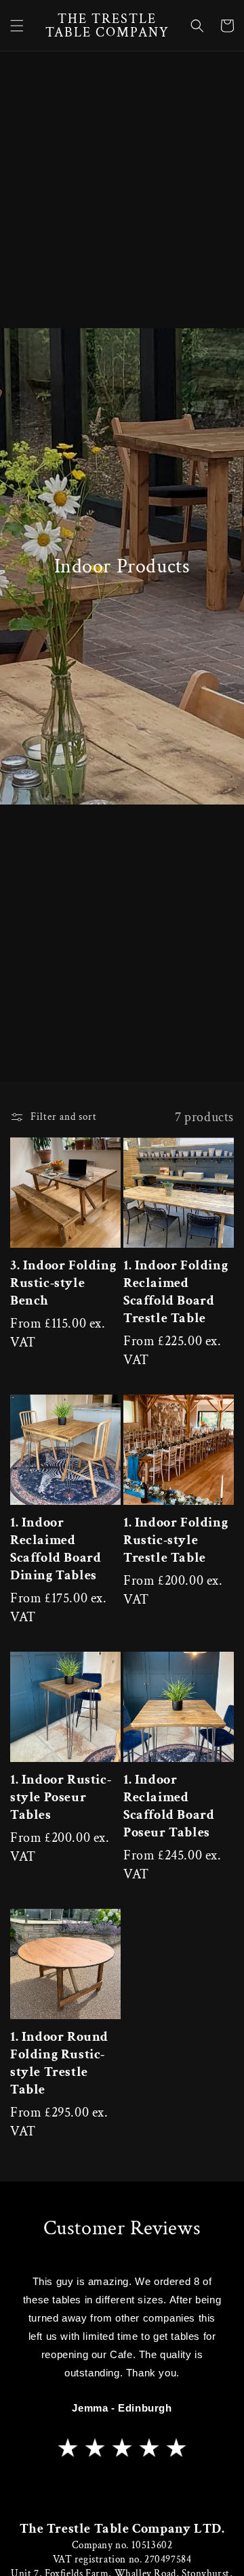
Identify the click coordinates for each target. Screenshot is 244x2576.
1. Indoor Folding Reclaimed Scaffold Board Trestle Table (176, 1292)
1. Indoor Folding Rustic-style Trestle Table (176, 1540)
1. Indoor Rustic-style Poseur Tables (61, 1797)
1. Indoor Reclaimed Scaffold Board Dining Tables (56, 1549)
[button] (17, 26)
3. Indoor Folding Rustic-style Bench (63, 1283)
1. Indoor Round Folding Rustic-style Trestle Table (59, 2063)
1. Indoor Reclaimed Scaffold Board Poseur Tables (169, 1806)
